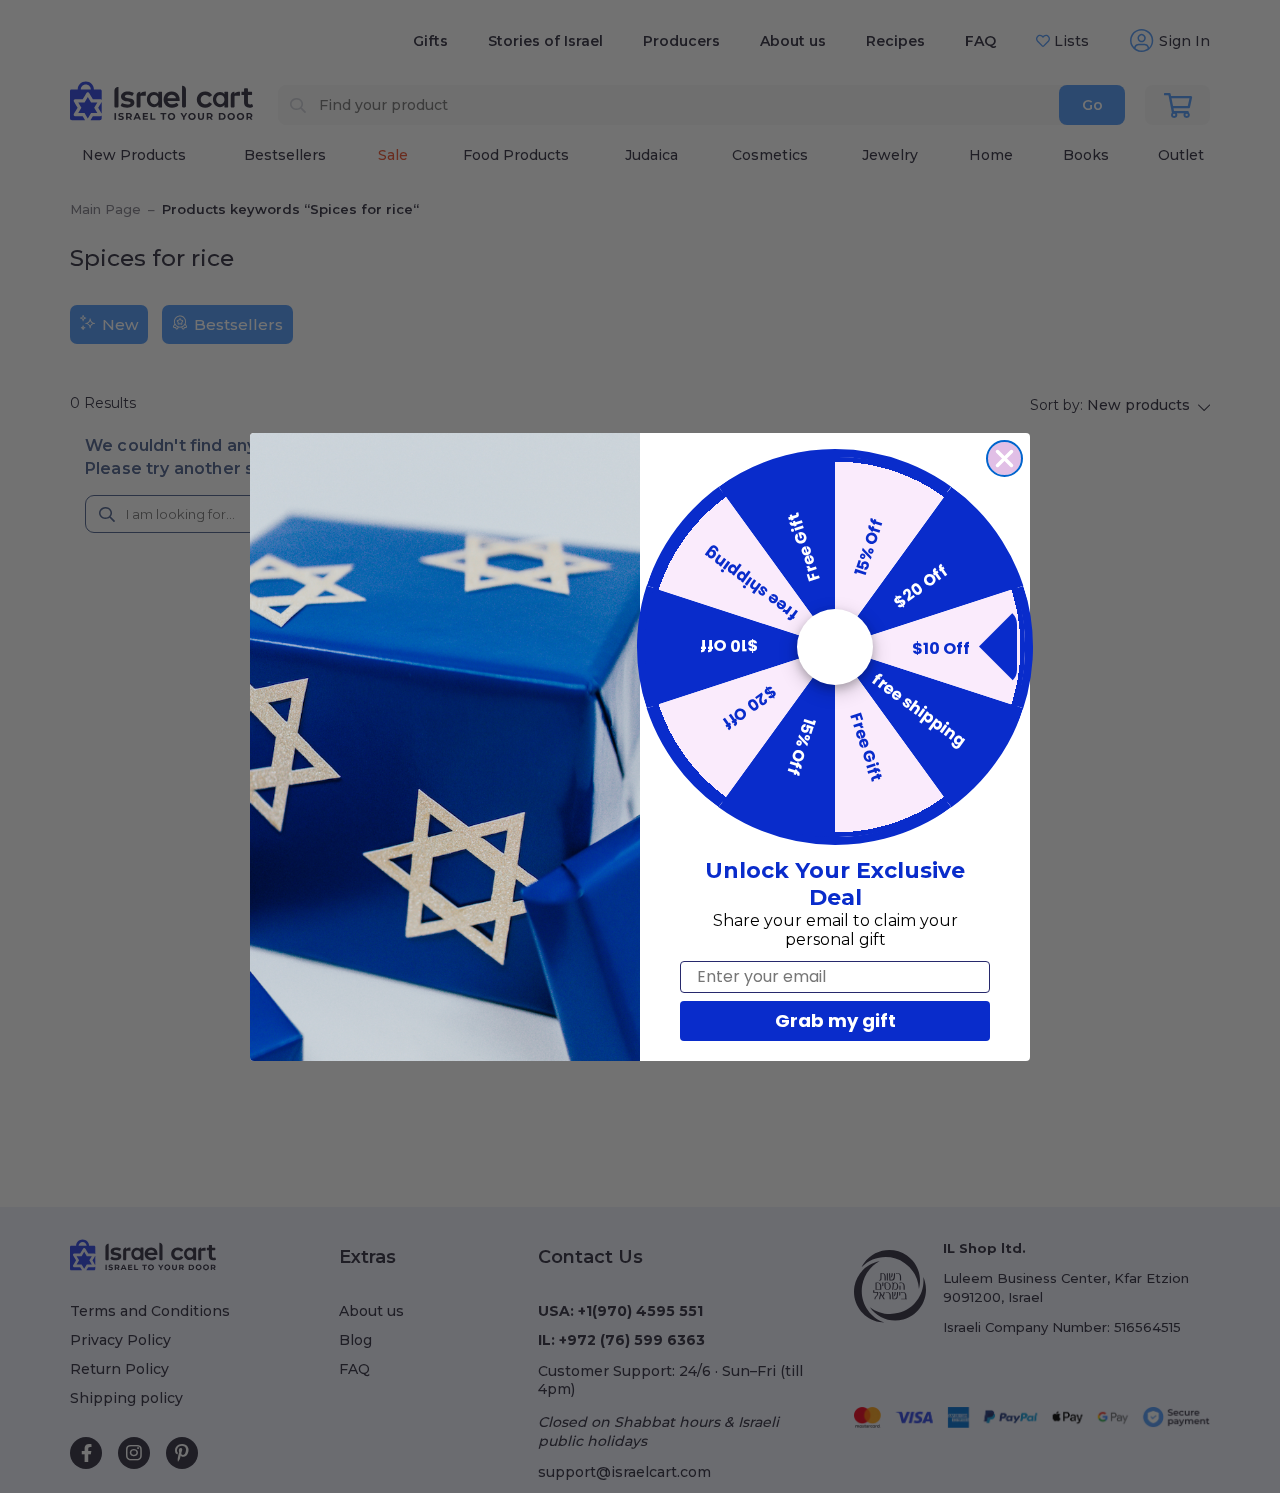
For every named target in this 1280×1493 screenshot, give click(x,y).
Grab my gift (835, 1020)
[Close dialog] (1004, 458)
